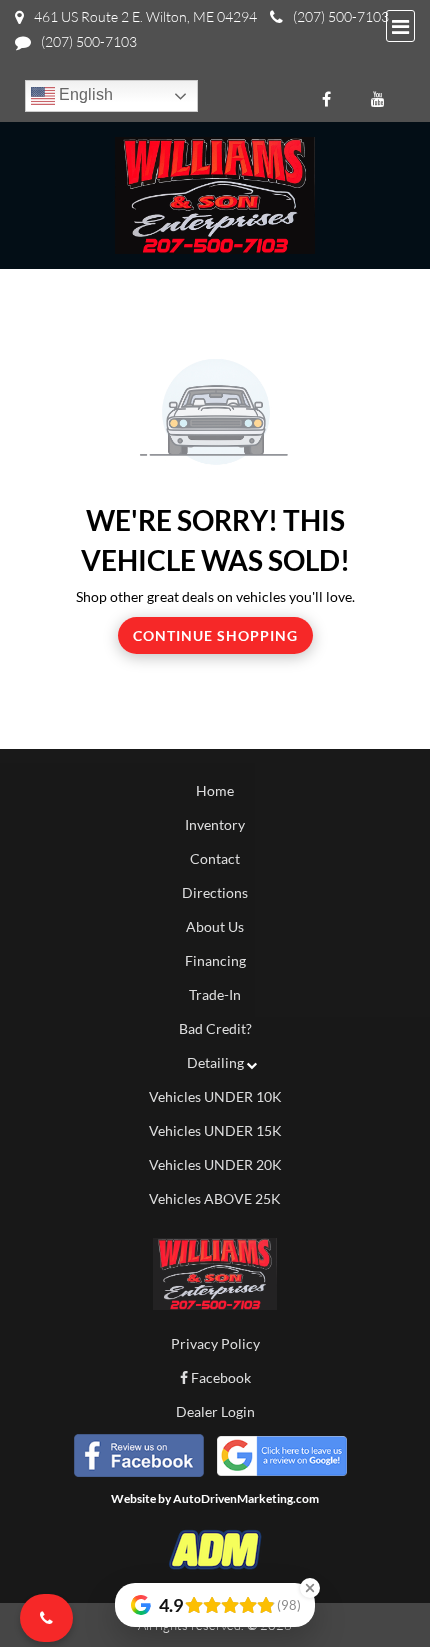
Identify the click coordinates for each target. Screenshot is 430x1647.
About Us (215, 926)
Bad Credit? (215, 1028)
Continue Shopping (215, 635)
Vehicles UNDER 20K (215, 1164)
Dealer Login (215, 1411)
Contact (215, 858)
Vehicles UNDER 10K (215, 1096)
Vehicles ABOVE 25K (215, 1198)
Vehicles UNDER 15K (215, 1130)
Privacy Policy (215, 1343)
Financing (215, 960)
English (84, 94)
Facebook (219, 1377)
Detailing (215, 1062)
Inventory (215, 824)
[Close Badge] (310, 1588)
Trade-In (215, 994)
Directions (215, 892)
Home (215, 790)
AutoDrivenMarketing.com (246, 1498)
